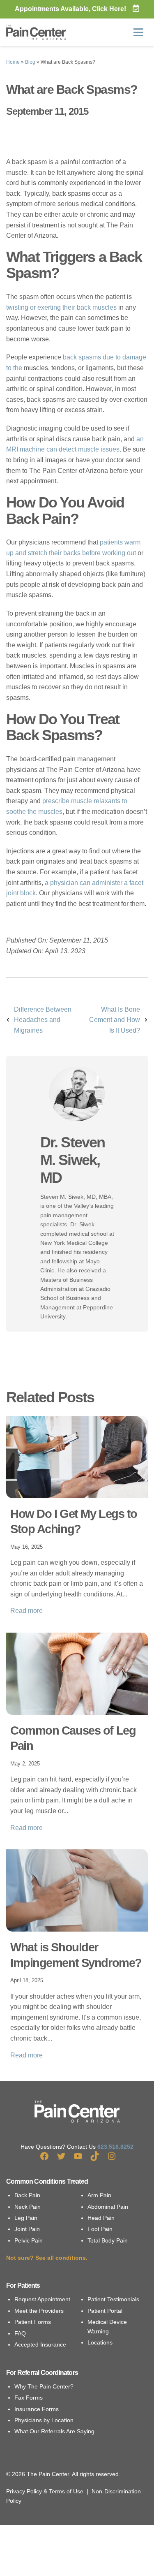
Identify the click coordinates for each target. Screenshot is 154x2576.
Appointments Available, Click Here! (70, 9)
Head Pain (101, 2218)
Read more (26, 1611)
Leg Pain (26, 2218)
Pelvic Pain (29, 2240)
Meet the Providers (39, 2311)
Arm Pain (99, 2195)
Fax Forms (29, 2398)
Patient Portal (105, 2311)
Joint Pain (27, 2229)
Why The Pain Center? (44, 2386)
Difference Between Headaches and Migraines (43, 1020)
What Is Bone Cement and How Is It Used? (115, 1020)
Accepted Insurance (40, 2344)
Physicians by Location (44, 2420)
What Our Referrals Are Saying (54, 2431)
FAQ (20, 2333)
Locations (100, 2342)
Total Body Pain (108, 2240)
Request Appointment (42, 2299)
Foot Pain (100, 2229)
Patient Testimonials (113, 2299)
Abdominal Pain (108, 2207)
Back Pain (27, 2195)
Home (13, 62)
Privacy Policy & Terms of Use (45, 2491)
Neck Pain (28, 2207)
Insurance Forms (37, 2409)
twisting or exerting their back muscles (61, 307)
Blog (30, 62)
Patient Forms (33, 2322)
